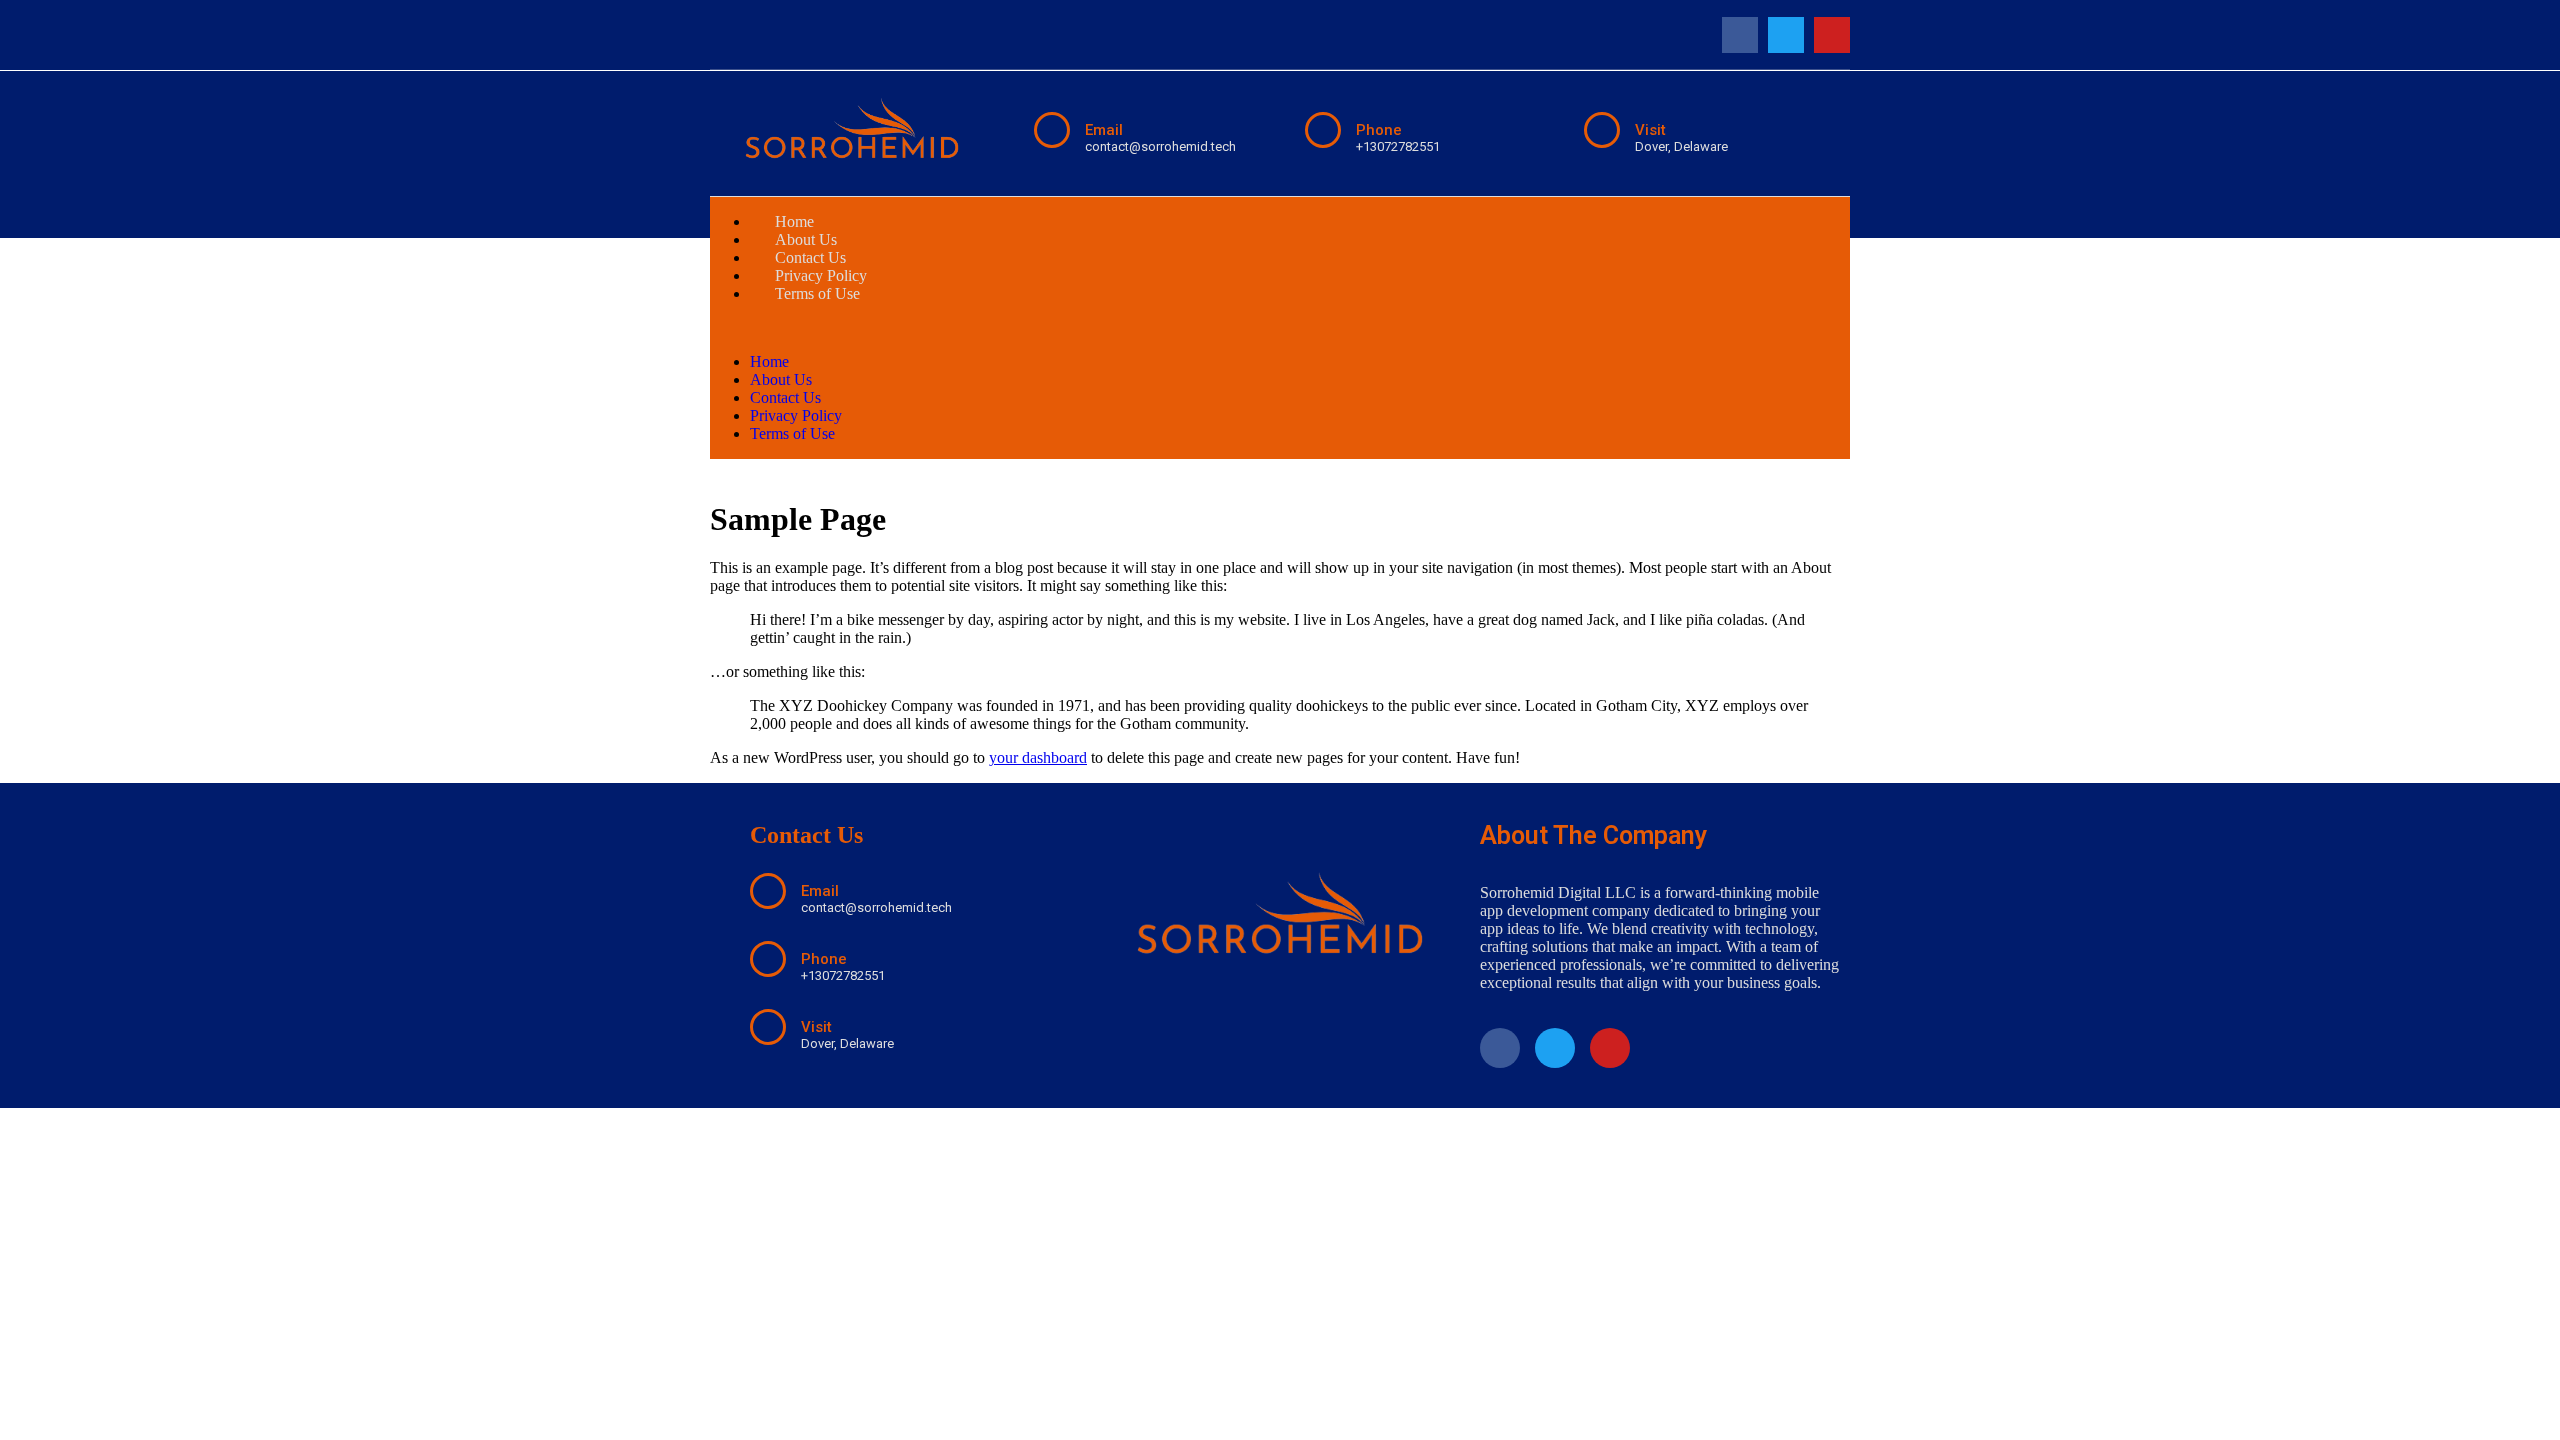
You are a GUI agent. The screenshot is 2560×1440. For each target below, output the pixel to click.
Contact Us (785, 397)
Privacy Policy (796, 415)
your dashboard (1038, 757)
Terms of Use (817, 293)
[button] (1280, 328)
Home (769, 361)
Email (1104, 130)
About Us (781, 379)
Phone (1379, 130)
